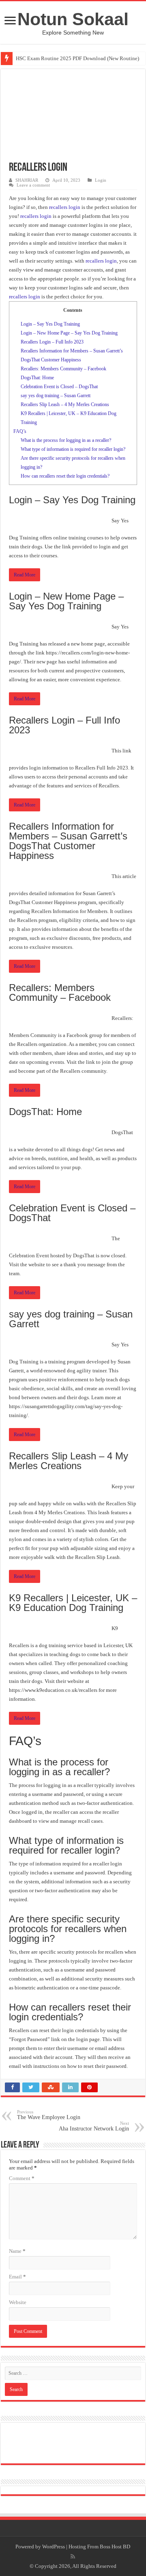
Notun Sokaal (73, 19)
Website (18, 2302)
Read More (25, 575)
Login (101, 180)
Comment (22, 2178)
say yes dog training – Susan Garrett (56, 396)
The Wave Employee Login (49, 2115)
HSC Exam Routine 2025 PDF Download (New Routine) (77, 58)
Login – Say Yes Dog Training (50, 324)
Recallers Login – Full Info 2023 (52, 342)
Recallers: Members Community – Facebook (63, 369)
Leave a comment (33, 185)
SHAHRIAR (27, 180)
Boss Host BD (115, 2547)
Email (17, 2277)
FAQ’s (20, 431)
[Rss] (73, 2556)
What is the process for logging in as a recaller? (66, 440)
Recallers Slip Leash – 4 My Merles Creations (65, 404)
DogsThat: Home (37, 378)
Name (17, 2251)
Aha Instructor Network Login (94, 2126)
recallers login (65, 207)
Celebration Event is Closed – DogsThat (59, 387)
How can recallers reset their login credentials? (65, 476)
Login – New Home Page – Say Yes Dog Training (69, 333)
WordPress (54, 2547)
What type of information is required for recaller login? (73, 449)
